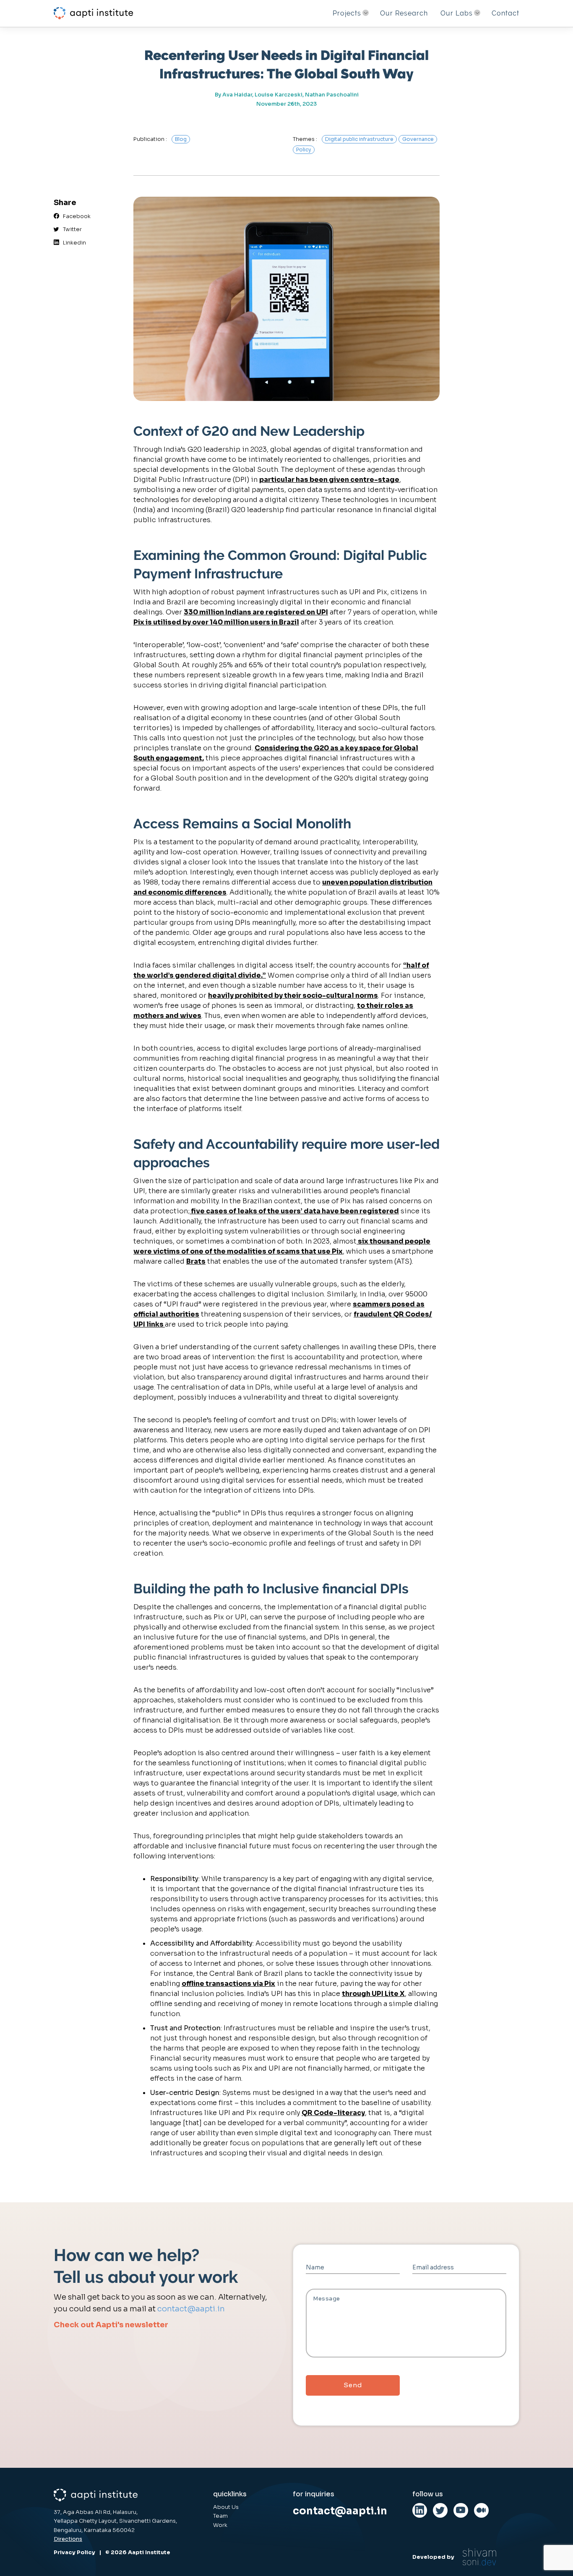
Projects (347, 13)
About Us (226, 2507)
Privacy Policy (74, 2553)
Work (220, 2525)
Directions (68, 2539)
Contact (505, 13)
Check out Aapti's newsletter (111, 2325)
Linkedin (73, 243)
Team (220, 2516)
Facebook (75, 216)
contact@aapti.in (191, 2309)
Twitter (70, 229)
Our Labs (457, 13)
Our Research (404, 13)
